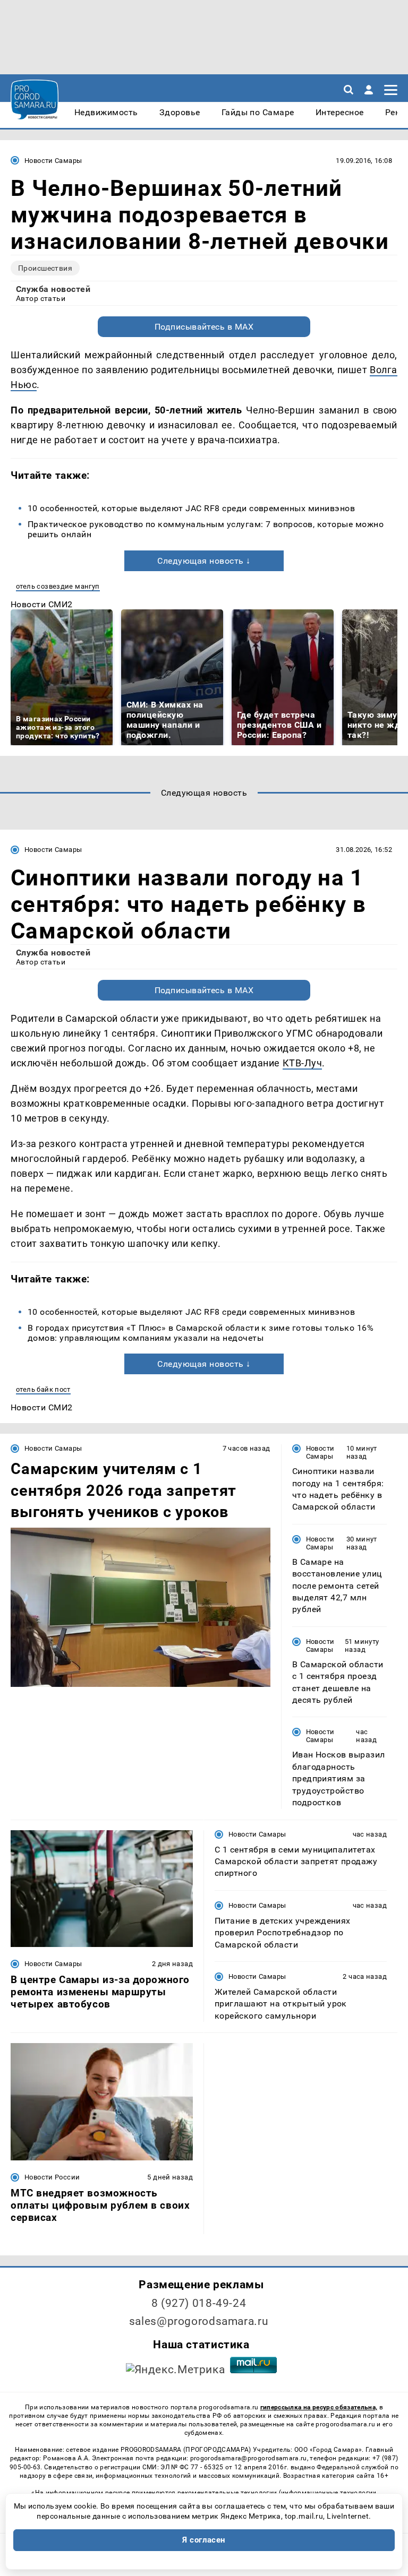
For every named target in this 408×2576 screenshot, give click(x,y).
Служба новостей (53, 289)
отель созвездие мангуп (58, 586)
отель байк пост (43, 1389)
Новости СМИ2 (42, 604)
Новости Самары (53, 161)
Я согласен (204, 2540)
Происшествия (45, 268)
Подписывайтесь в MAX (204, 327)
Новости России (52, 2177)
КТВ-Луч (303, 1063)
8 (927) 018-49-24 (199, 2303)
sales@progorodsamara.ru (199, 2321)
